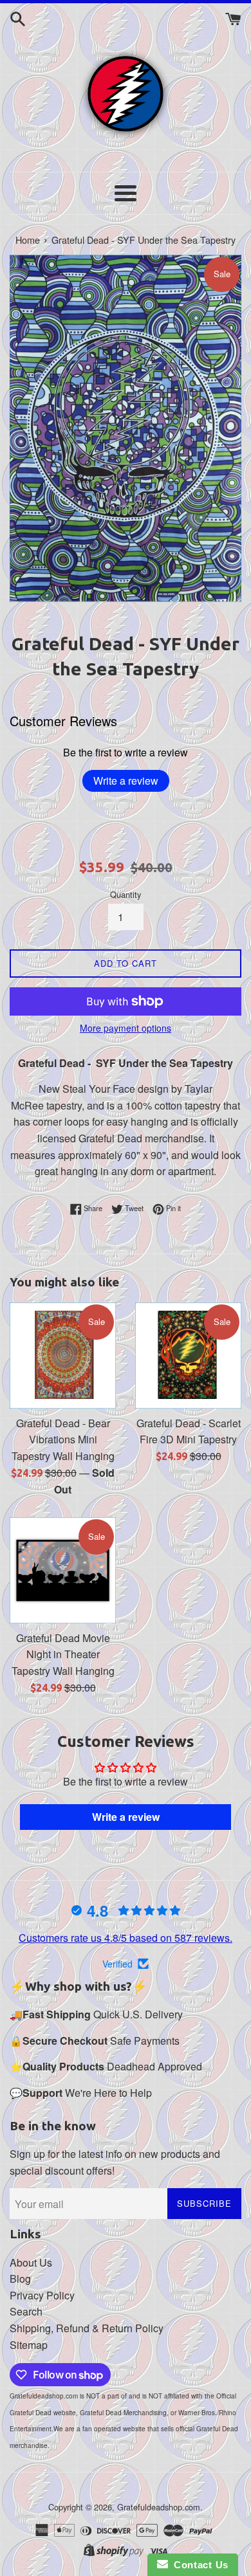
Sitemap (29, 2345)
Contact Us (198, 2565)
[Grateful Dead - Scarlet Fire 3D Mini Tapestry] (188, 1356)
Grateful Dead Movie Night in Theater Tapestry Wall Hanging (63, 1654)
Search (26, 2311)
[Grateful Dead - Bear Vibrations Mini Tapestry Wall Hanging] (63, 1356)
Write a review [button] (126, 1817)
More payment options (126, 1028)
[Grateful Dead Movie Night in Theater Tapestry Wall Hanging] (63, 1570)
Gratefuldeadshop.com (159, 2507)
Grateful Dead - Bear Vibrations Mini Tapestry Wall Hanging (63, 1439)
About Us (31, 2262)
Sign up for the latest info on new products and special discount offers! (115, 2162)
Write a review (126, 781)
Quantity (126, 894)
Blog (20, 2279)
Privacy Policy (42, 2295)
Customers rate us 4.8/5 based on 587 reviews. (126, 1938)
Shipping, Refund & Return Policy (87, 2328)
